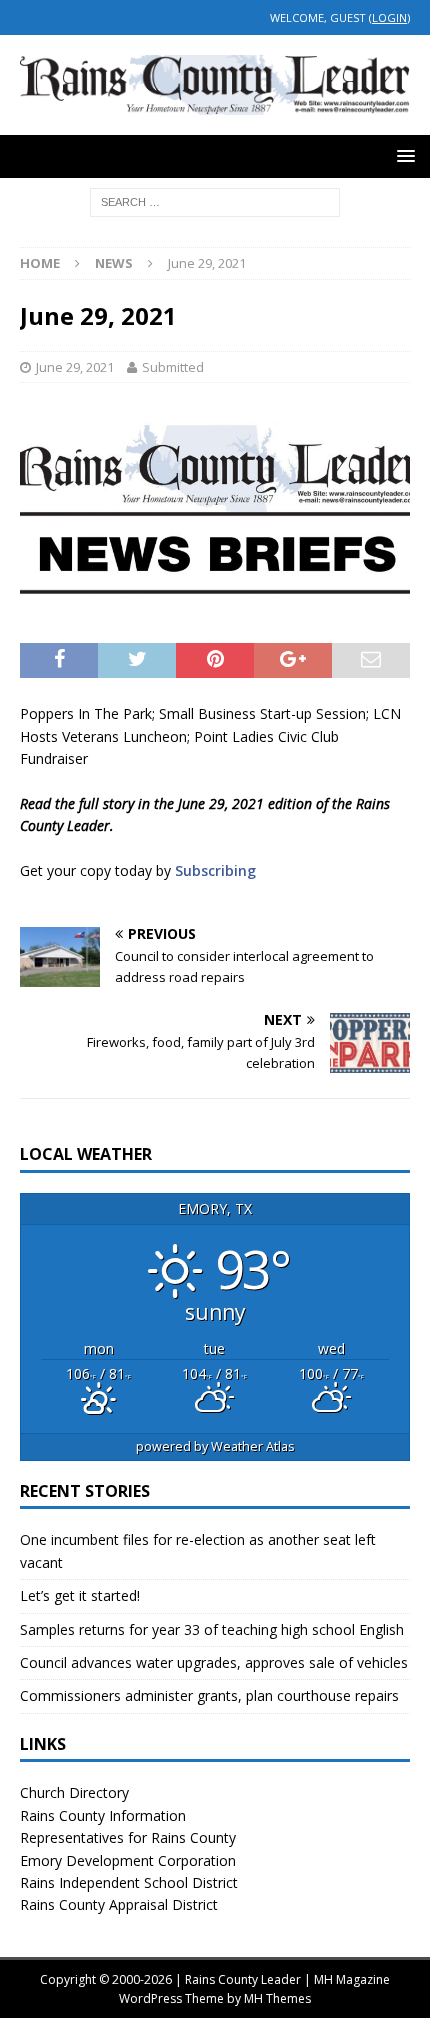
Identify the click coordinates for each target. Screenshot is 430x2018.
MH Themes (277, 1998)
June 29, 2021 (75, 367)
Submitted (173, 367)
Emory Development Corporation (128, 1860)
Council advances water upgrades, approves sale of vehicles (214, 1662)
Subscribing (215, 870)
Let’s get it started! (80, 1595)
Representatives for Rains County (128, 1837)
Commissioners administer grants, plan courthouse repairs (209, 1695)
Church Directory (74, 1792)
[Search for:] (215, 200)
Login (389, 17)
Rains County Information (103, 1815)
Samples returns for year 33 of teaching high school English (212, 1629)
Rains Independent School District (129, 1882)
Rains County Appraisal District (119, 1904)
